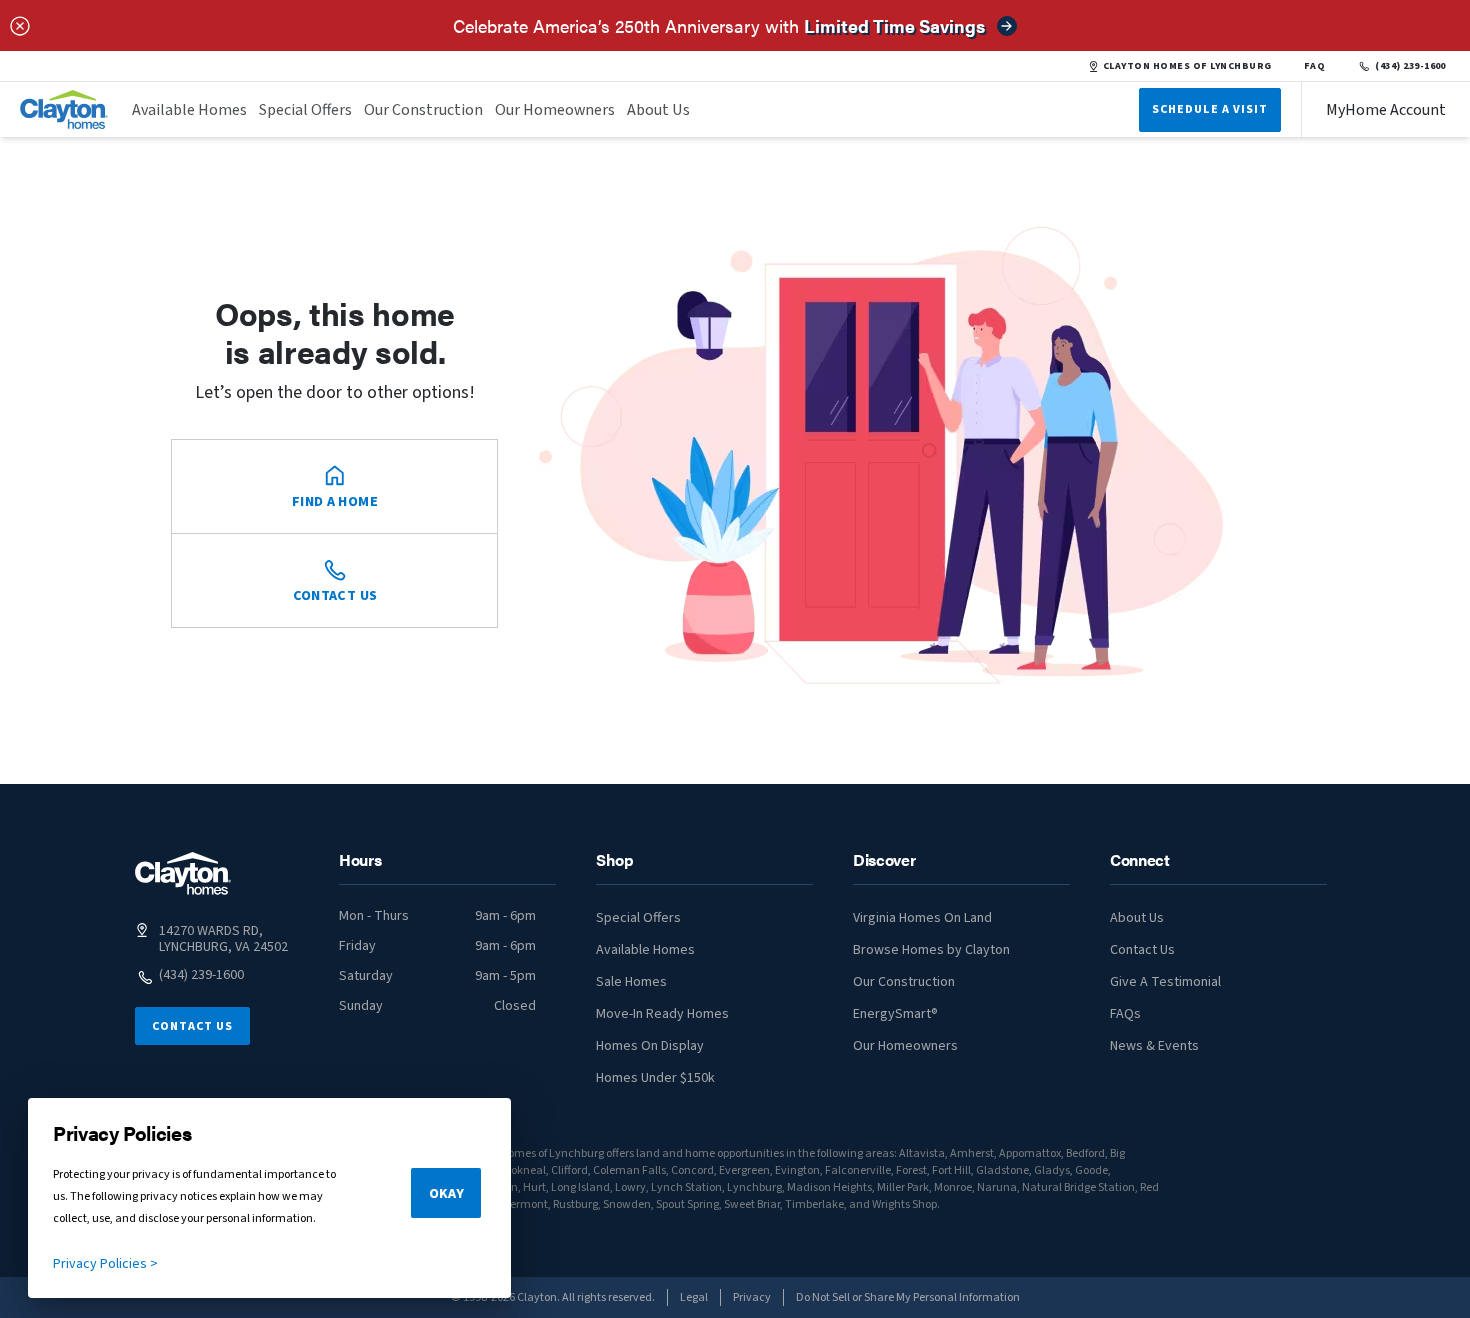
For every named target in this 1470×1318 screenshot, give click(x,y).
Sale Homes (631, 982)
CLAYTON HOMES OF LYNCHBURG (1187, 66)
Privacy (752, 1297)
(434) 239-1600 (1410, 66)
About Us (658, 110)
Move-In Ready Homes (662, 1014)
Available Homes (189, 110)
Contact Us (192, 1026)
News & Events (1154, 1046)
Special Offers (305, 110)
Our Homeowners (555, 110)
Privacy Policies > (105, 1264)
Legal (694, 1297)
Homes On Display (650, 1046)
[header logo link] (64, 109)
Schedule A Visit (1210, 109)
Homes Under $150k (655, 1078)
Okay (446, 1194)
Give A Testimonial (1165, 982)
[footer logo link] (183, 873)
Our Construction (423, 110)
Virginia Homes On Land (922, 918)
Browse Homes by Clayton (931, 950)
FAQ (1315, 66)
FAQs (1125, 1014)
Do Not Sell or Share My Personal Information (908, 1297)
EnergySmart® (895, 1014)
